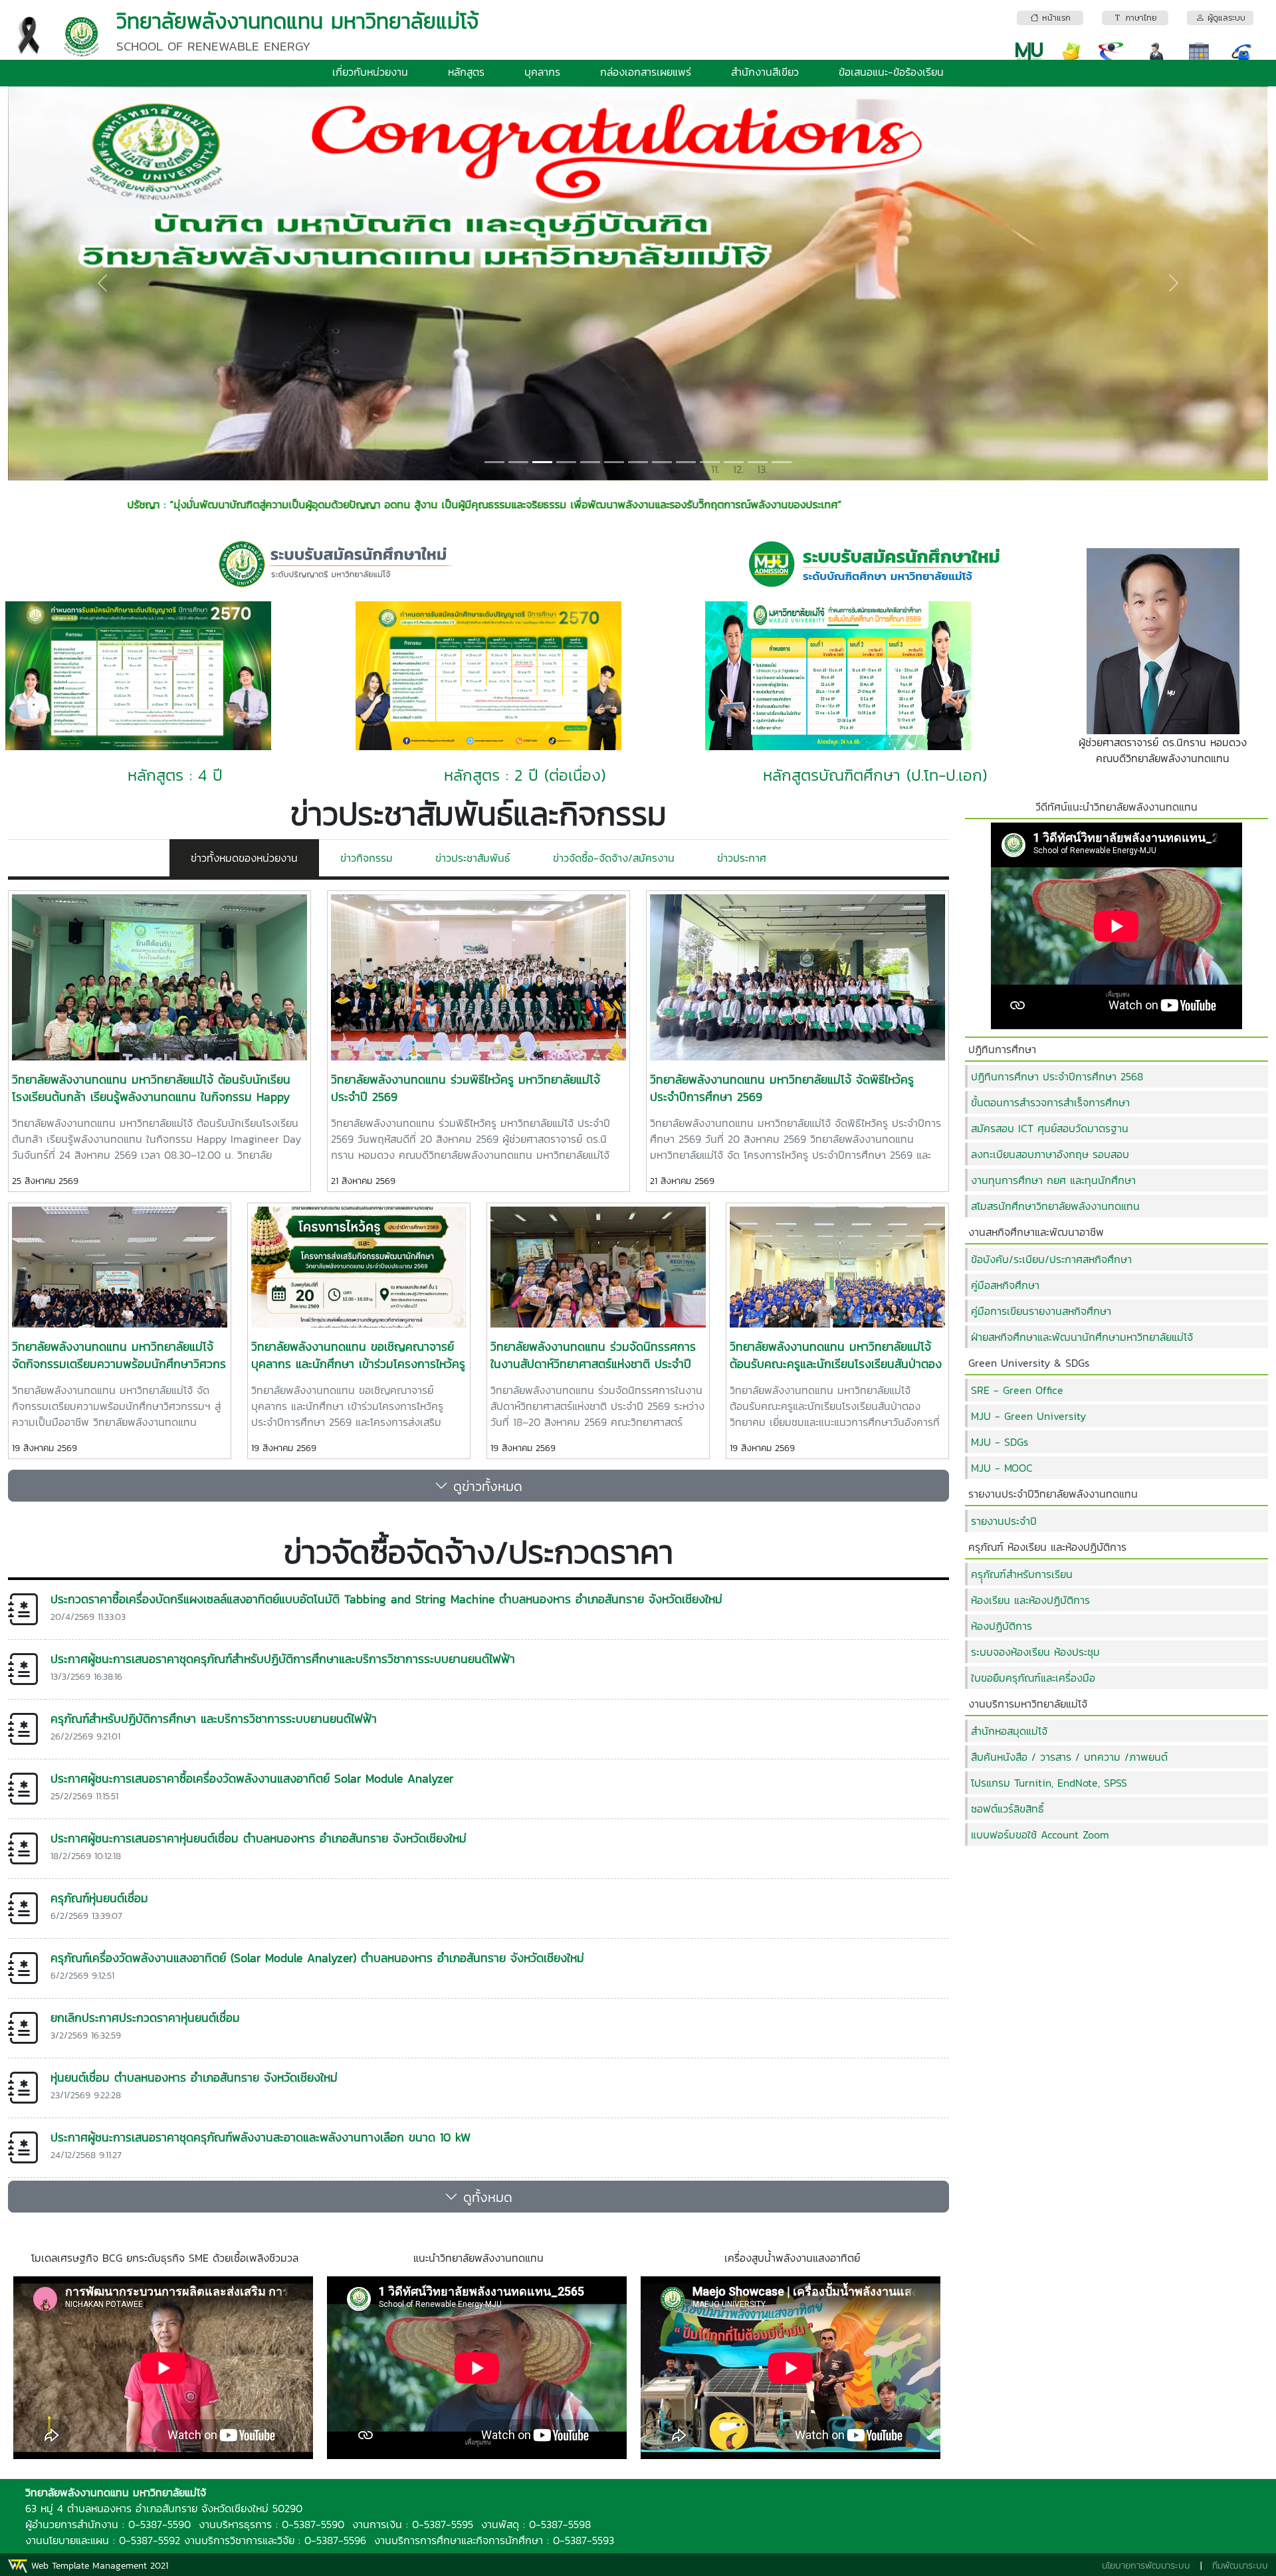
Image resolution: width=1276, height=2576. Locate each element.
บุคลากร (542, 72)
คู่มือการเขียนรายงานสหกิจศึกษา (1041, 1311)
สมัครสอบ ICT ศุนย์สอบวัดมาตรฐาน (1050, 1128)
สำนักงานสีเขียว (765, 72)
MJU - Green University (1028, 1416)
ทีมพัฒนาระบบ (1240, 2566)
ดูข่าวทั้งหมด (485, 1486)
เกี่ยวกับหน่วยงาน (370, 72)
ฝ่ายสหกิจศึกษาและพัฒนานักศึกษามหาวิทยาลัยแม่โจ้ (1082, 1337)
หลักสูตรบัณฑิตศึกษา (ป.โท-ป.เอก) (875, 775)
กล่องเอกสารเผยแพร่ (646, 72)
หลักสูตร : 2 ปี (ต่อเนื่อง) (525, 775)
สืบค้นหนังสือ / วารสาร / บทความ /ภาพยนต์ (1069, 1757)
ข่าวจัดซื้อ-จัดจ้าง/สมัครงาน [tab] (614, 858)
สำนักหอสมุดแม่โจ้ (1009, 1731)
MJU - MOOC (1002, 1468)
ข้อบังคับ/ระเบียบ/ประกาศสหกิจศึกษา (1051, 1259)
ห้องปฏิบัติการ (1002, 1626)
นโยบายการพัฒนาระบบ (1146, 2566)
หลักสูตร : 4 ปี (175, 775)
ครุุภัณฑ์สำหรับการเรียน (1022, 1574)
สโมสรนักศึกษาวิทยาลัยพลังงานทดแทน (1055, 1206)
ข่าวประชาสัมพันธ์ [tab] (473, 858)
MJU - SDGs (1000, 1442)
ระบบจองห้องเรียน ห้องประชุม (1035, 1652)
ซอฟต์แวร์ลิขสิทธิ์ (1008, 1809)
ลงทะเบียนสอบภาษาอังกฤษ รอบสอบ (1050, 1154)
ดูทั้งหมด (485, 2197)
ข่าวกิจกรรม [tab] (367, 858)
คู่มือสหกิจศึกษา (1005, 1285)
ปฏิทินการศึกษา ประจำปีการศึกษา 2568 (1057, 1076)
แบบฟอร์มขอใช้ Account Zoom (1040, 1834)
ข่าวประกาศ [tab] (742, 858)
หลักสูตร (466, 72)
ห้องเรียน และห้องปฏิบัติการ (1030, 1600)
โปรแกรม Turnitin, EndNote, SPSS (1049, 1783)
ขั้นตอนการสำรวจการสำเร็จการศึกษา (1050, 1102)
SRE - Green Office (1017, 1390)
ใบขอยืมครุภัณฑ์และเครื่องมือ (1033, 1678)
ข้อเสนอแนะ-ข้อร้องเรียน (891, 72)
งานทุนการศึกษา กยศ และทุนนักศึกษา (1053, 1180)
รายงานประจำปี (1004, 1521)
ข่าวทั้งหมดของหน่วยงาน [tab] (244, 858)
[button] (102, 283)
